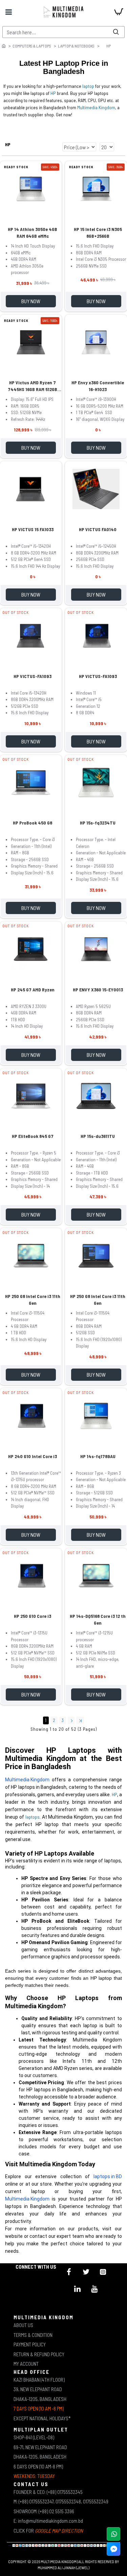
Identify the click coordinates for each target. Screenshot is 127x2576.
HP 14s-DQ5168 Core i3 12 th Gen (98, 1619)
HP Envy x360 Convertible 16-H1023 (98, 386)
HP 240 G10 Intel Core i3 (33, 1456)
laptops (33, 1817)
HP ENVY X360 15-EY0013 (98, 990)
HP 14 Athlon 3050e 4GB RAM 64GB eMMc (33, 233)
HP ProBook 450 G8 (33, 823)
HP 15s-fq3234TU (98, 823)
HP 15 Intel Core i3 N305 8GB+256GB (98, 233)
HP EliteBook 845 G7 (33, 1136)
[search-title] (116, 32)
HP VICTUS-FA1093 (33, 676)
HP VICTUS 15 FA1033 (33, 529)
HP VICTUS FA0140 (98, 529)
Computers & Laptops (32, 46)
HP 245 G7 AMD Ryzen (33, 990)
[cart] (119, 12)
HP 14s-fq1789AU (98, 1456)
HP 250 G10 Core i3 (33, 1616)
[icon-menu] (69, 2272)
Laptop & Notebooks (76, 46)
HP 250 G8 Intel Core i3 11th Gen (33, 1300)
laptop (88, 86)
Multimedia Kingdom (96, 107)
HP (53, 93)
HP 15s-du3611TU (98, 1136)
